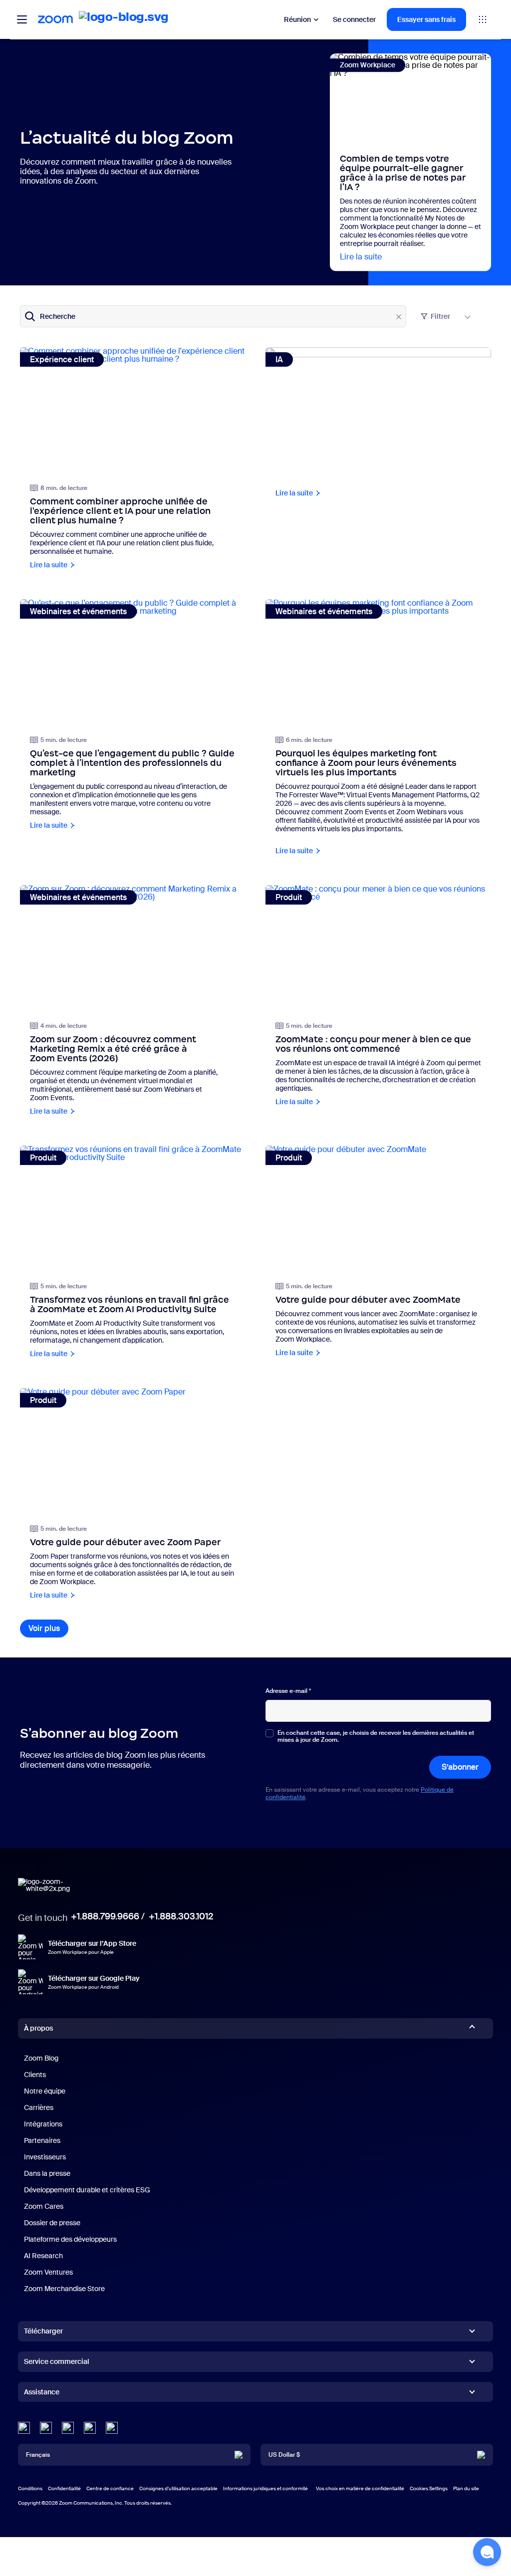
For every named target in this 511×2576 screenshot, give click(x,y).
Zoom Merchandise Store (64, 2289)
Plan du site (466, 2488)
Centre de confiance (110, 2488)
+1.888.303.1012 (181, 1916)
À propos (38, 2028)
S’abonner (460, 1767)
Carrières (39, 2108)
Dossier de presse (52, 2223)
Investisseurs (45, 2157)
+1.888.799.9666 (105, 1916)
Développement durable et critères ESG (87, 2190)
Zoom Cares (44, 2206)
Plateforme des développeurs (70, 2239)
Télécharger (43, 2331)
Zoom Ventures (48, 2272)
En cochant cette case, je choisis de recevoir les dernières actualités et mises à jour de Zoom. (376, 1737)
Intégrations (43, 2124)
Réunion (297, 19)
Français (38, 2455)
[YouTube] (68, 2428)
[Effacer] (399, 317)
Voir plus (48, 1628)
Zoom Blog (41, 2058)
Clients (35, 2075)
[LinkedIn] (24, 2428)
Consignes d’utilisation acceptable (178, 2488)
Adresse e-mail (288, 1691)
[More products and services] (483, 19)
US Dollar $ (284, 2455)
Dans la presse (47, 2173)
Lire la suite (361, 257)
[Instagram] (112, 2428)
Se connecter (354, 19)
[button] (487, 2552)
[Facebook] (90, 2428)
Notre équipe (45, 2091)
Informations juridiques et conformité (265, 2488)
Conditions (30, 2488)
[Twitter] (46, 2428)
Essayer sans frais (426, 19)
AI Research (43, 2256)
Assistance (42, 2394)
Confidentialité (64, 2488)
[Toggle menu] (22, 19)
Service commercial (57, 2361)
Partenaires (42, 2140)
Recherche (58, 316)
